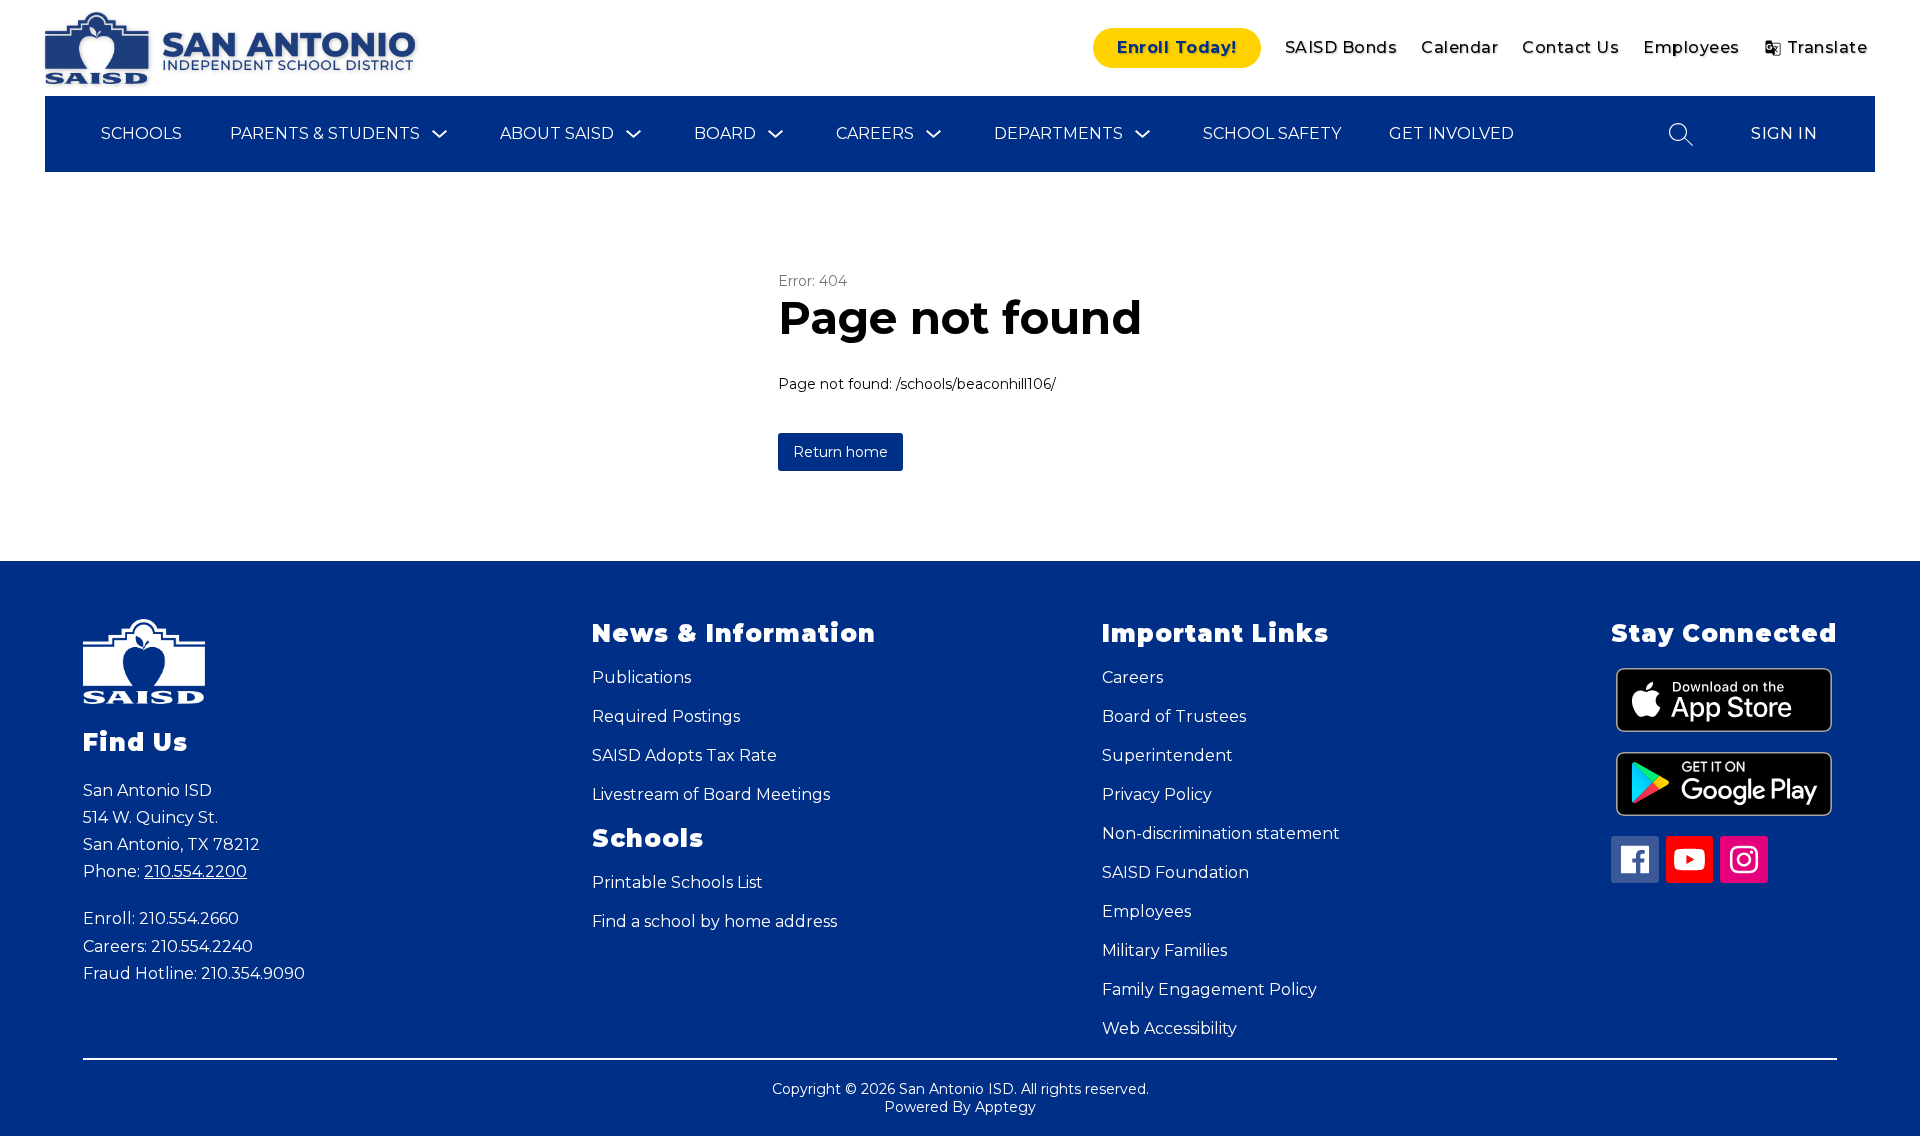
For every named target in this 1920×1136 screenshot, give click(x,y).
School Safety (1272, 133)
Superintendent (1167, 755)
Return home (840, 452)
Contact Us (1570, 47)
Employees (1691, 47)
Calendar (1459, 47)
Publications (641, 677)
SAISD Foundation (1175, 872)
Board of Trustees (1174, 716)
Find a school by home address (714, 921)
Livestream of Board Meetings (711, 794)
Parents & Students (325, 133)
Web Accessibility (1169, 1028)
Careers (875, 133)
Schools (141, 133)
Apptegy (1005, 1107)
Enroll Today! (1177, 47)
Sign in (1784, 133)
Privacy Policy (1157, 794)
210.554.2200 (195, 871)
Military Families (1164, 950)
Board (725, 133)
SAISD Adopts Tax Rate (684, 755)
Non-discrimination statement (1221, 833)
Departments (1058, 133)
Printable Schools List (677, 882)
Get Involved (1451, 133)
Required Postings (666, 716)
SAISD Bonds (1341, 47)
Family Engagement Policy (1209, 989)
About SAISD (557, 133)
